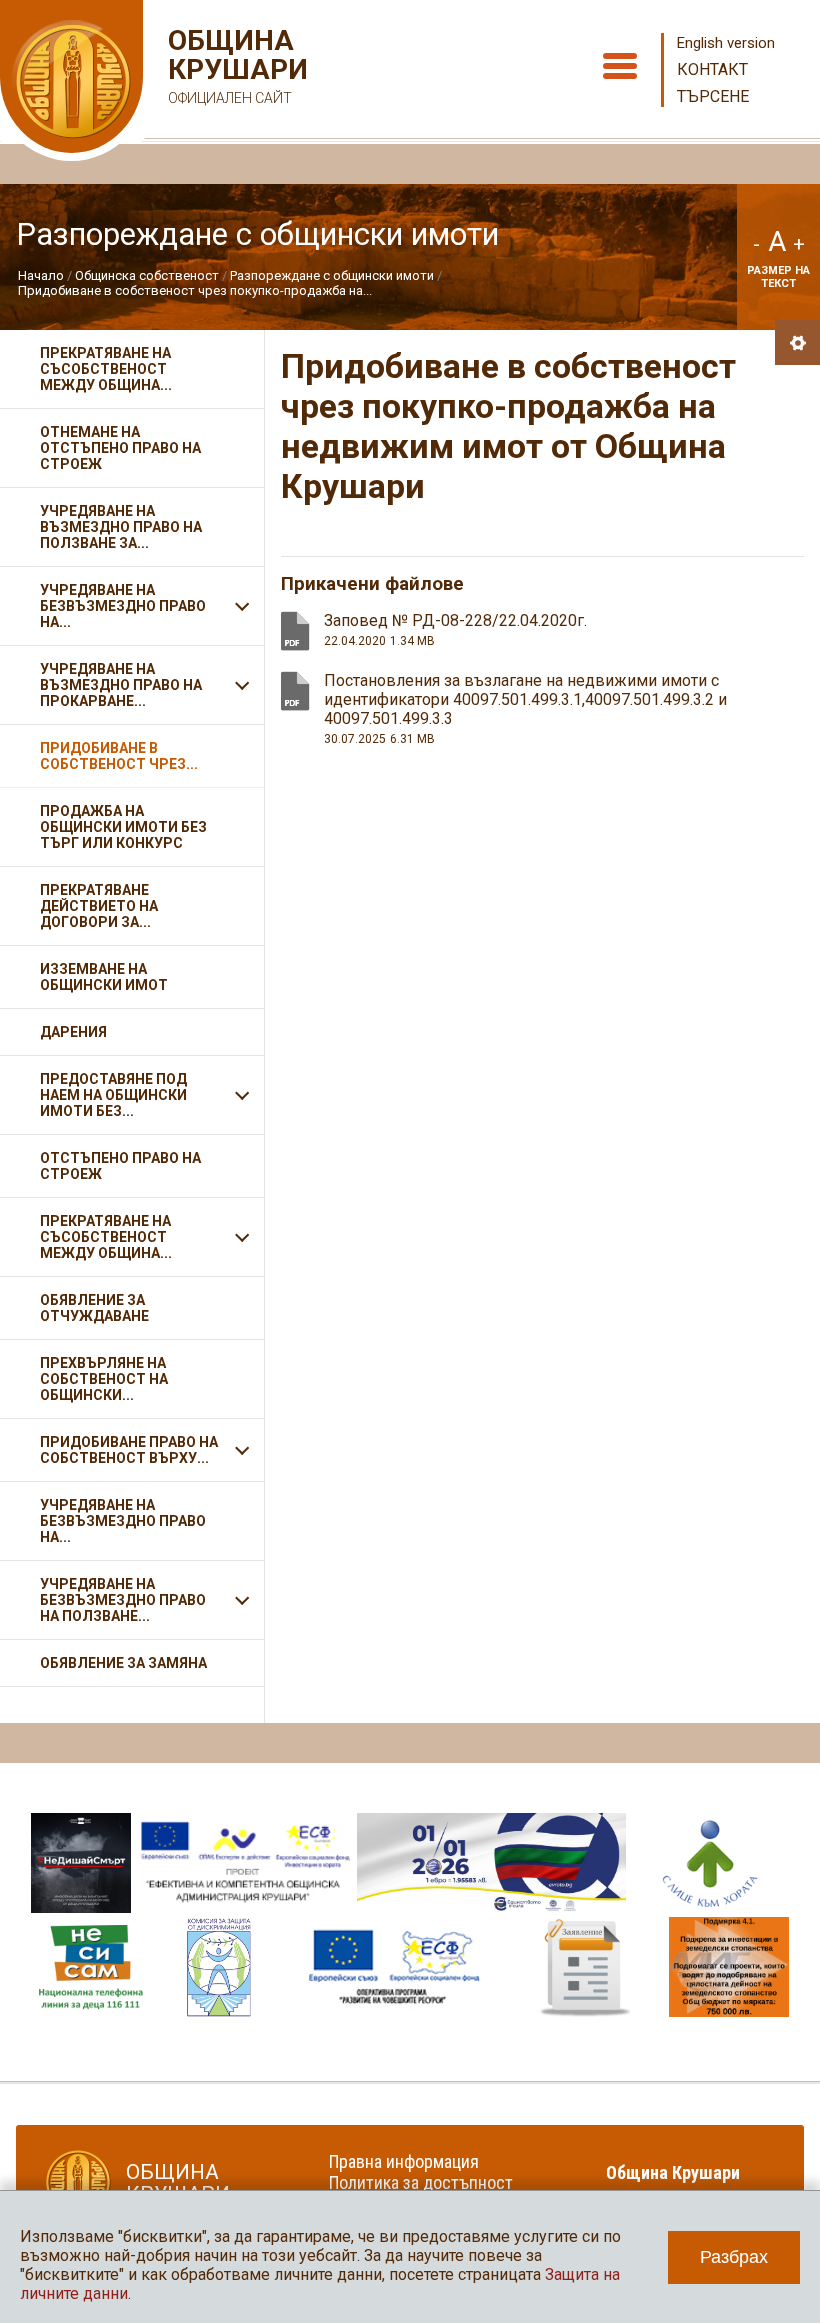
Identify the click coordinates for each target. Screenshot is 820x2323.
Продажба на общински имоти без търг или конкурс (123, 827)
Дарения (73, 1032)
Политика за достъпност (421, 2182)
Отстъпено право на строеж (120, 1166)
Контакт (712, 69)
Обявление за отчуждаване (94, 1308)
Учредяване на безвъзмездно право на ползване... (123, 1600)
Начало (41, 275)
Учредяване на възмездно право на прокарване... (121, 685)
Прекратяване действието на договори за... (99, 906)
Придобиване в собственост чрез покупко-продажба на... (195, 290)
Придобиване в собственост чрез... (119, 756)
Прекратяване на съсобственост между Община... (106, 369)
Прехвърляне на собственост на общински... (104, 1379)
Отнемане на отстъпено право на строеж (120, 448)
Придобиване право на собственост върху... (129, 1450)
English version (726, 43)
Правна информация (404, 2161)
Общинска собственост (147, 275)
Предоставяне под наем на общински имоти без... (113, 1095)
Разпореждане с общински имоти (332, 275)
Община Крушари (235, 66)
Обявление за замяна (123, 1663)
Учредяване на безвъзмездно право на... (123, 606)
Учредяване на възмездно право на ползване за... (121, 527)
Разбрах (734, 2257)
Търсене (713, 96)
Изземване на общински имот (104, 977)
